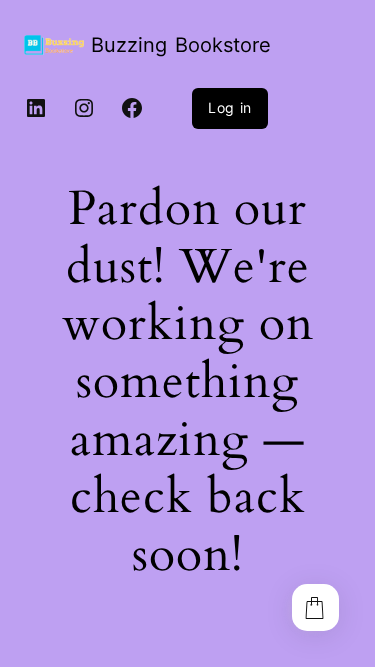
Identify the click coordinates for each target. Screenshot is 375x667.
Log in (230, 107)
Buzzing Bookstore (181, 45)
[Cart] (315, 607)
